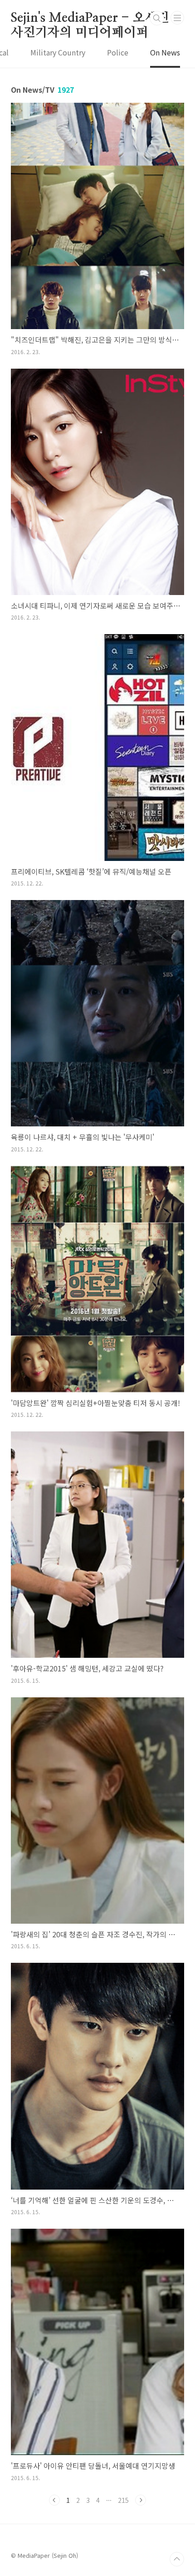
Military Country (58, 52)
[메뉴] (177, 18)
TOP (177, 2559)
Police (118, 52)
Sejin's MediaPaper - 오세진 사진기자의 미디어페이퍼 (90, 19)
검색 (157, 18)
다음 (141, 2500)
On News (165, 52)
